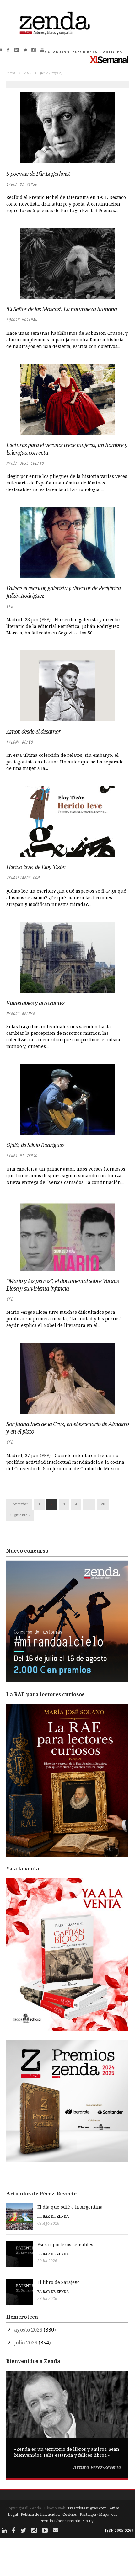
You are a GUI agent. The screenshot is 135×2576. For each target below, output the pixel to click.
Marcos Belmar (21, 1014)
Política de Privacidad (40, 2514)
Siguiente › (20, 1515)
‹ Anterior (19, 1504)
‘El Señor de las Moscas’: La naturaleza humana (62, 309)
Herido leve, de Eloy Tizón (36, 867)
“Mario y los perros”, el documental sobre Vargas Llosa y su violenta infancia (62, 1285)
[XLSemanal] (109, 59)
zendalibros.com (23, 878)
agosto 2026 (28, 2330)
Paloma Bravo (19, 742)
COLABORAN (57, 52)
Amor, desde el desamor (33, 731)
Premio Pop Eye (81, 2521)
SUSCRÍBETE (85, 52)
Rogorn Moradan (22, 320)
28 (103, 1504)
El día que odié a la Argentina (70, 2207)
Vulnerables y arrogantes (35, 1003)
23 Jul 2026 (47, 2298)
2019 (28, 73)
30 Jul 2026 (47, 2261)
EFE (10, 606)
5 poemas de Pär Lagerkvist (38, 174)
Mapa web (108, 2514)
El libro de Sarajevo (59, 2282)
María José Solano (25, 463)
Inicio (11, 73)
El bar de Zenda (53, 2216)
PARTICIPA (111, 52)
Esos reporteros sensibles (65, 2245)
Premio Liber (52, 2521)
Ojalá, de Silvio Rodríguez (35, 1145)
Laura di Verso (22, 184)
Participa (88, 2514)
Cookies (70, 2514)
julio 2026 (26, 2343)
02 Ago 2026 (48, 2223)
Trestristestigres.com (87, 2508)
